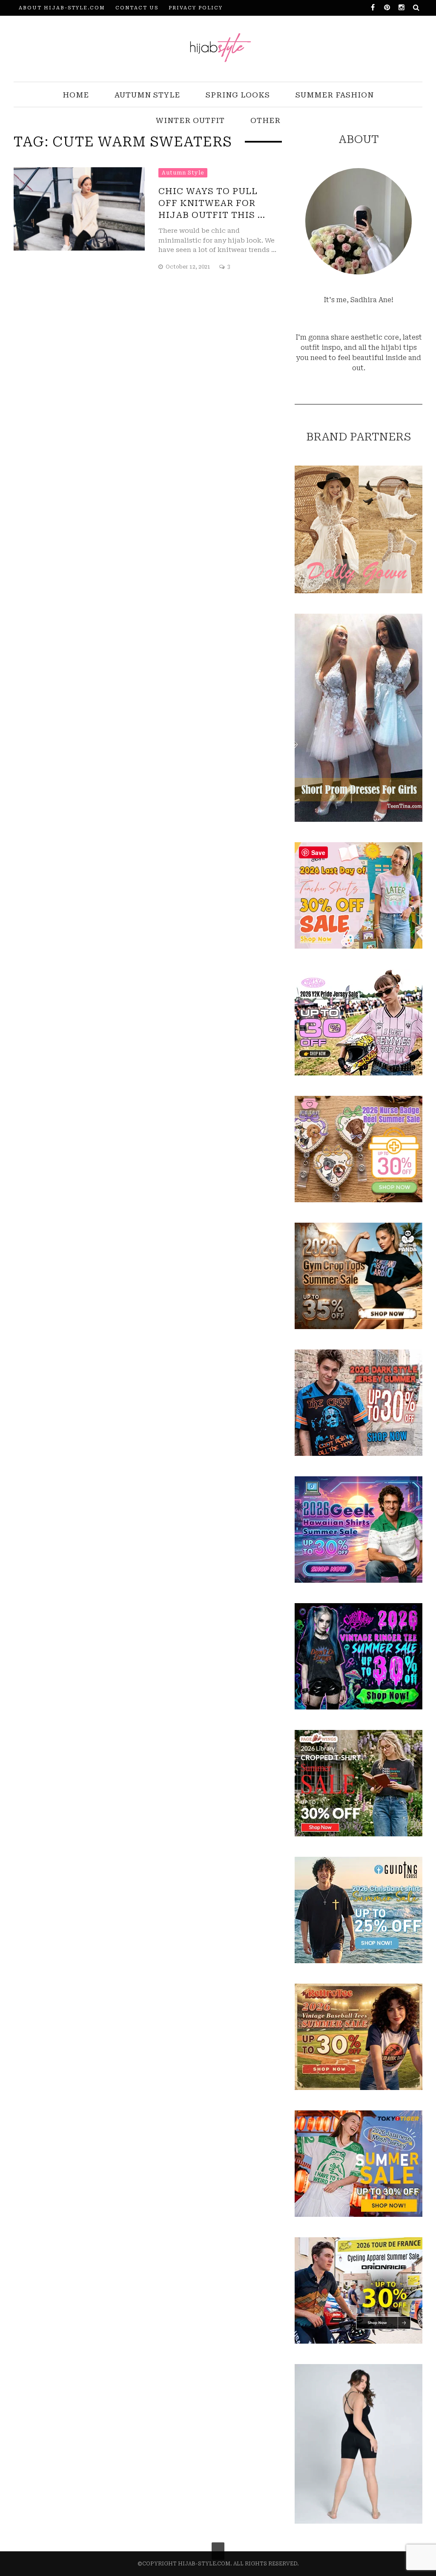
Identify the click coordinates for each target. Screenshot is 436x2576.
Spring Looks (238, 95)
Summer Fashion (335, 95)
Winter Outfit (190, 120)
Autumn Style (147, 95)
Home (76, 95)
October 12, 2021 (189, 267)
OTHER (265, 120)
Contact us (137, 8)
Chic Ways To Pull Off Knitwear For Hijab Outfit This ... (212, 203)
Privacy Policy (196, 8)
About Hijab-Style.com (62, 8)
